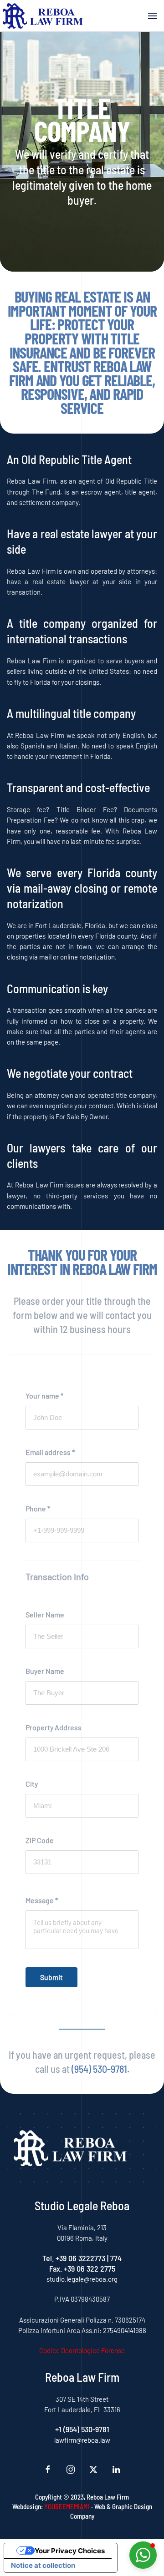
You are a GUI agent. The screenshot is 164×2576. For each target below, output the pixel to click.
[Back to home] (43, 16)
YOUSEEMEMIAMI (67, 2506)
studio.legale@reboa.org (82, 2279)
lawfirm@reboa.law (82, 2440)
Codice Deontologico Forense (82, 2350)
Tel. (49, 2258)
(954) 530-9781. (100, 2069)
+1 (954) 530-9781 (82, 2429)
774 (116, 2258)
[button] (153, 16)
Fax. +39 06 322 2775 (82, 2268)
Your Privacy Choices (70, 2551)
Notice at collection (43, 2565)
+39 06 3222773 (80, 2258)
